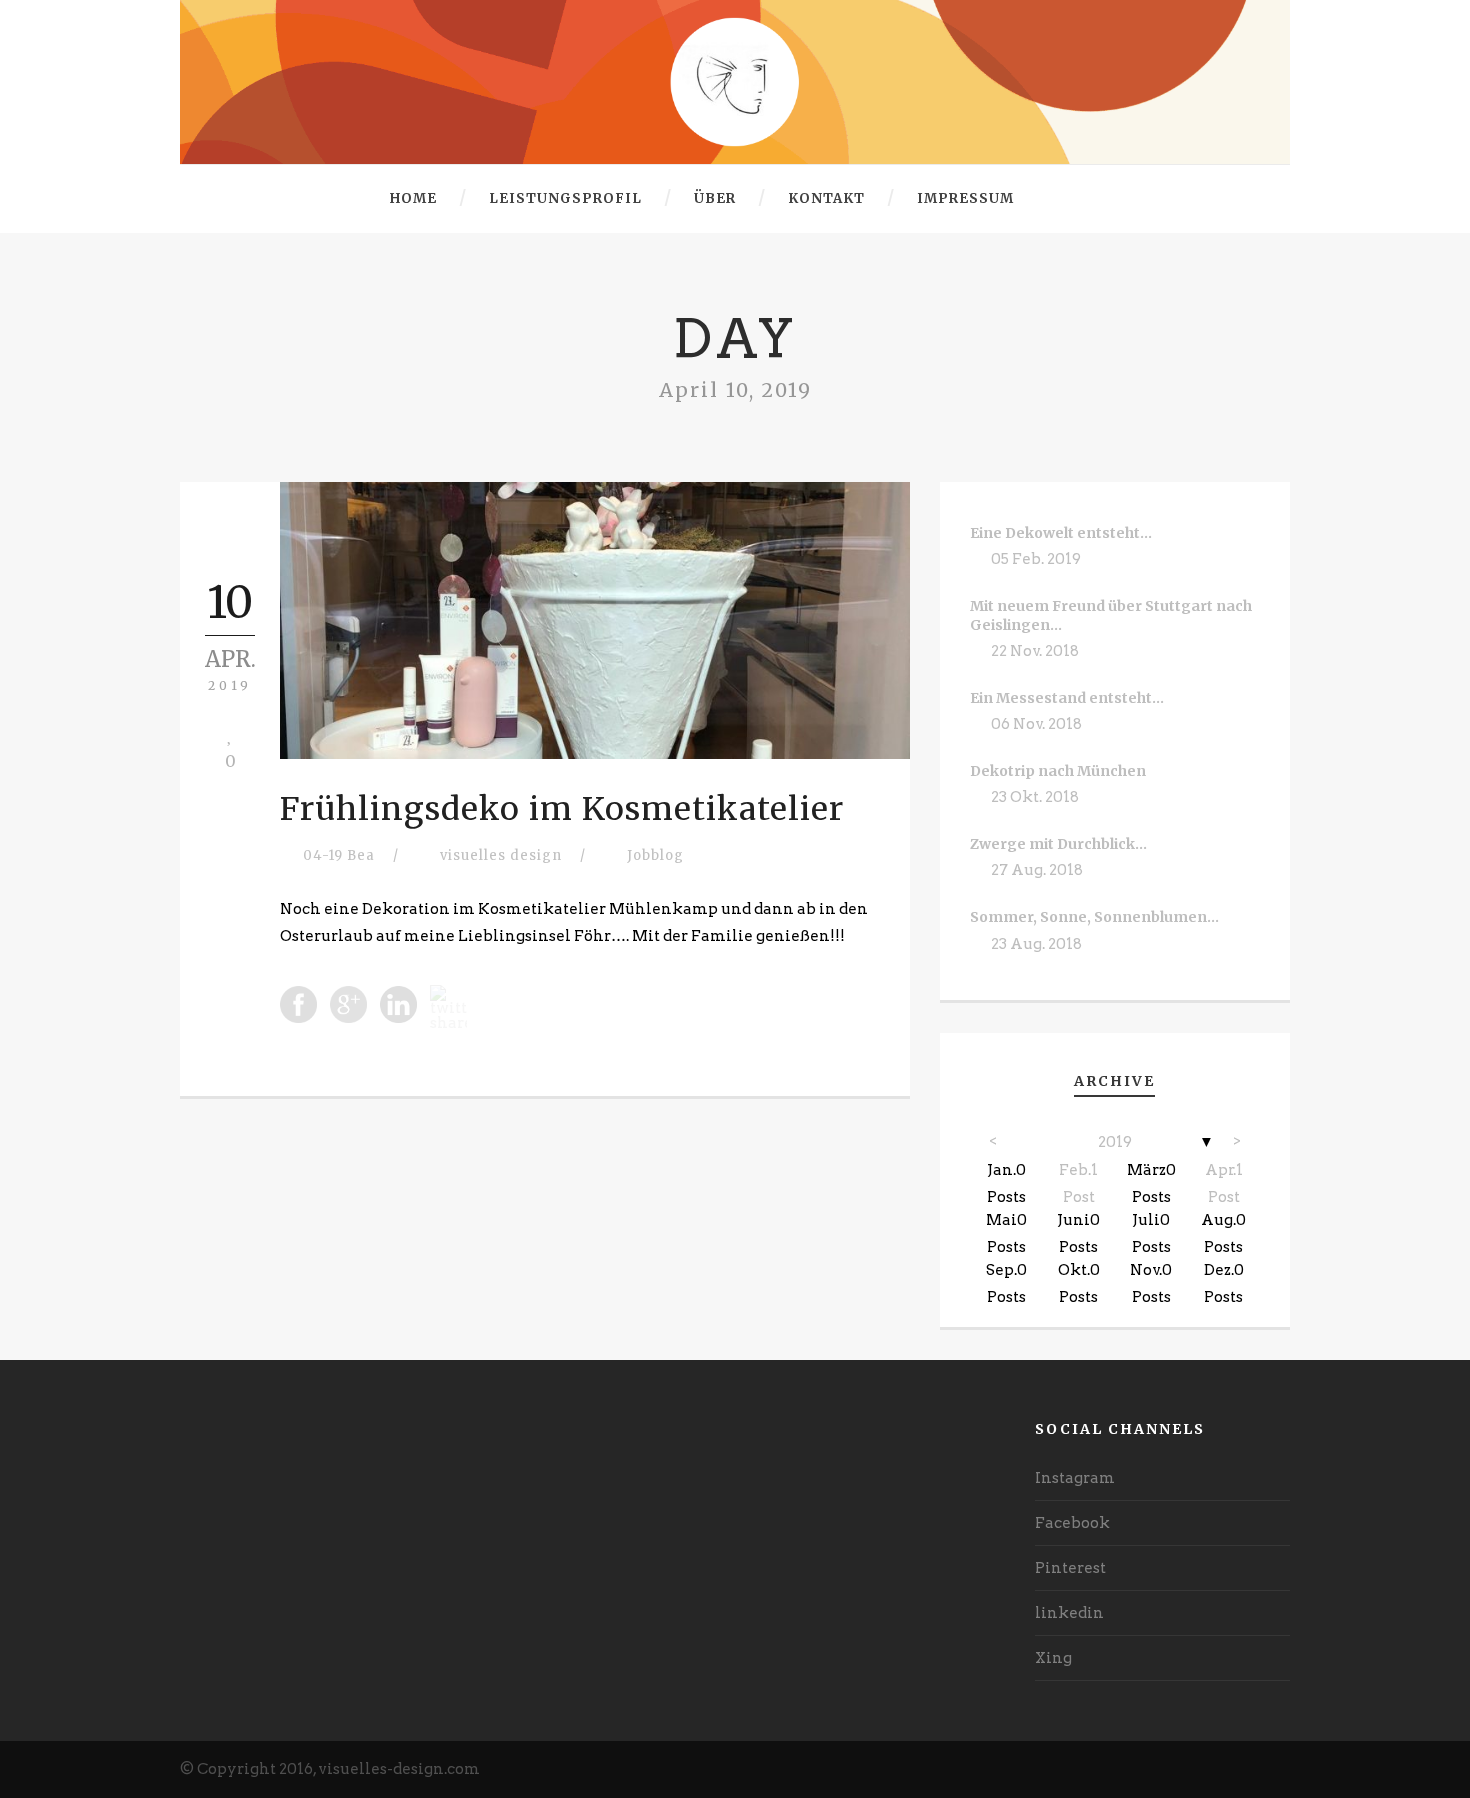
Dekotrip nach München (1058, 771)
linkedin (1069, 1613)
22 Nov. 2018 (1035, 651)
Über (715, 198)
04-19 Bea (339, 855)
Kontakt (826, 198)
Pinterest (1070, 1568)
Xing (1053, 1658)
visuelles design (501, 855)
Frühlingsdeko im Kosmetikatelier (562, 809)
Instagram (1075, 1478)
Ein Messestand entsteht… (1067, 698)
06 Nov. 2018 (1036, 724)
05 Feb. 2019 (1036, 559)
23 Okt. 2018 (1035, 797)
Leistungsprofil (565, 198)
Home (413, 198)
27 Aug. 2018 (1037, 870)
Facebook (1072, 1523)
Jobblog (655, 855)
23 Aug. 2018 (1036, 944)
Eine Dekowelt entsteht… (1061, 533)
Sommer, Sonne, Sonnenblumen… (1094, 917)
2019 (1115, 1142)
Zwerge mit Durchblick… (1058, 844)
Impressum (965, 198)
